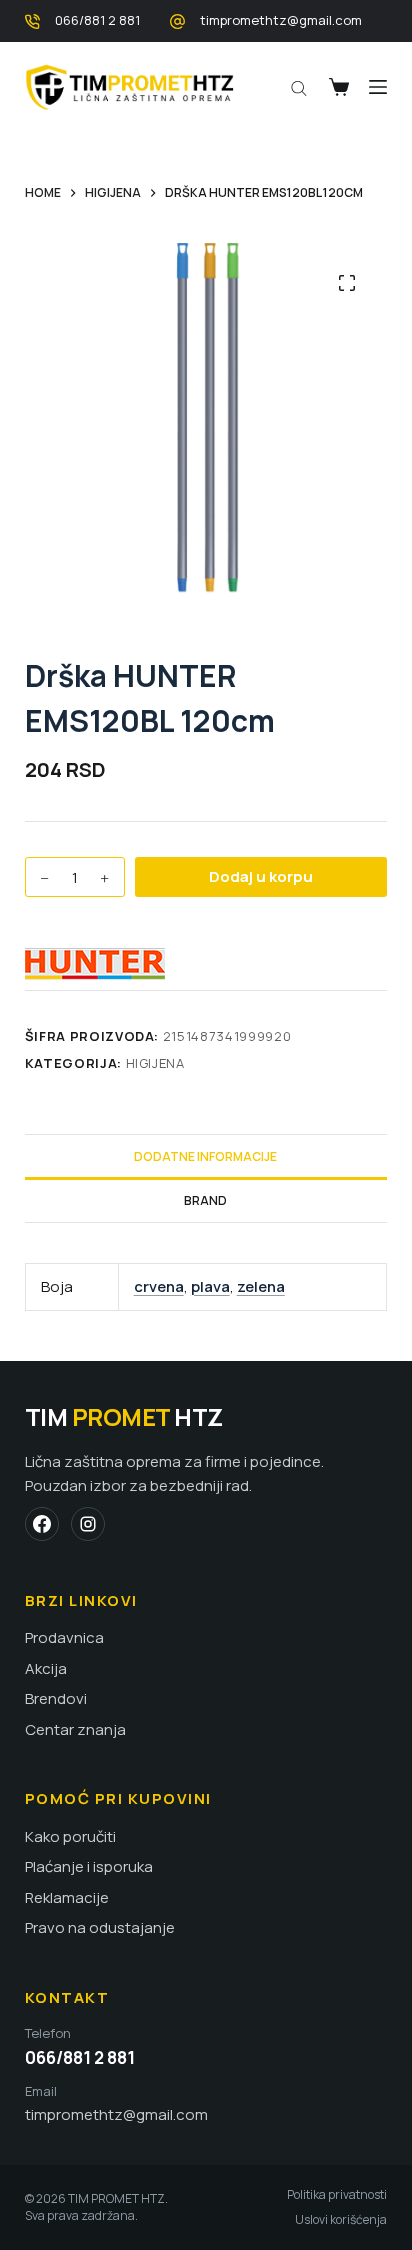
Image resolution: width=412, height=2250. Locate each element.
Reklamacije (67, 1898)
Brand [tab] (205, 1200)
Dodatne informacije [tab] (205, 1156)
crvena (159, 1286)
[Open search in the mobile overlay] (299, 87)
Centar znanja (75, 1730)
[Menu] (378, 87)
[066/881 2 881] (32, 21)
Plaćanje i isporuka (89, 1867)
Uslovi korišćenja (341, 2220)
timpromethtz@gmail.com (281, 20)
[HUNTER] (95, 964)
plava (210, 1286)
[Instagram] (88, 1524)
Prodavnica (64, 1638)
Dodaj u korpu (261, 876)
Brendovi (56, 1699)
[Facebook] (42, 1524)
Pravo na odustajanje (100, 1928)
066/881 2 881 (97, 20)
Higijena (155, 1063)
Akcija (46, 1669)
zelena (261, 1286)
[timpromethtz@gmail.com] (177, 21)
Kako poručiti (70, 1837)
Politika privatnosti (337, 2195)
